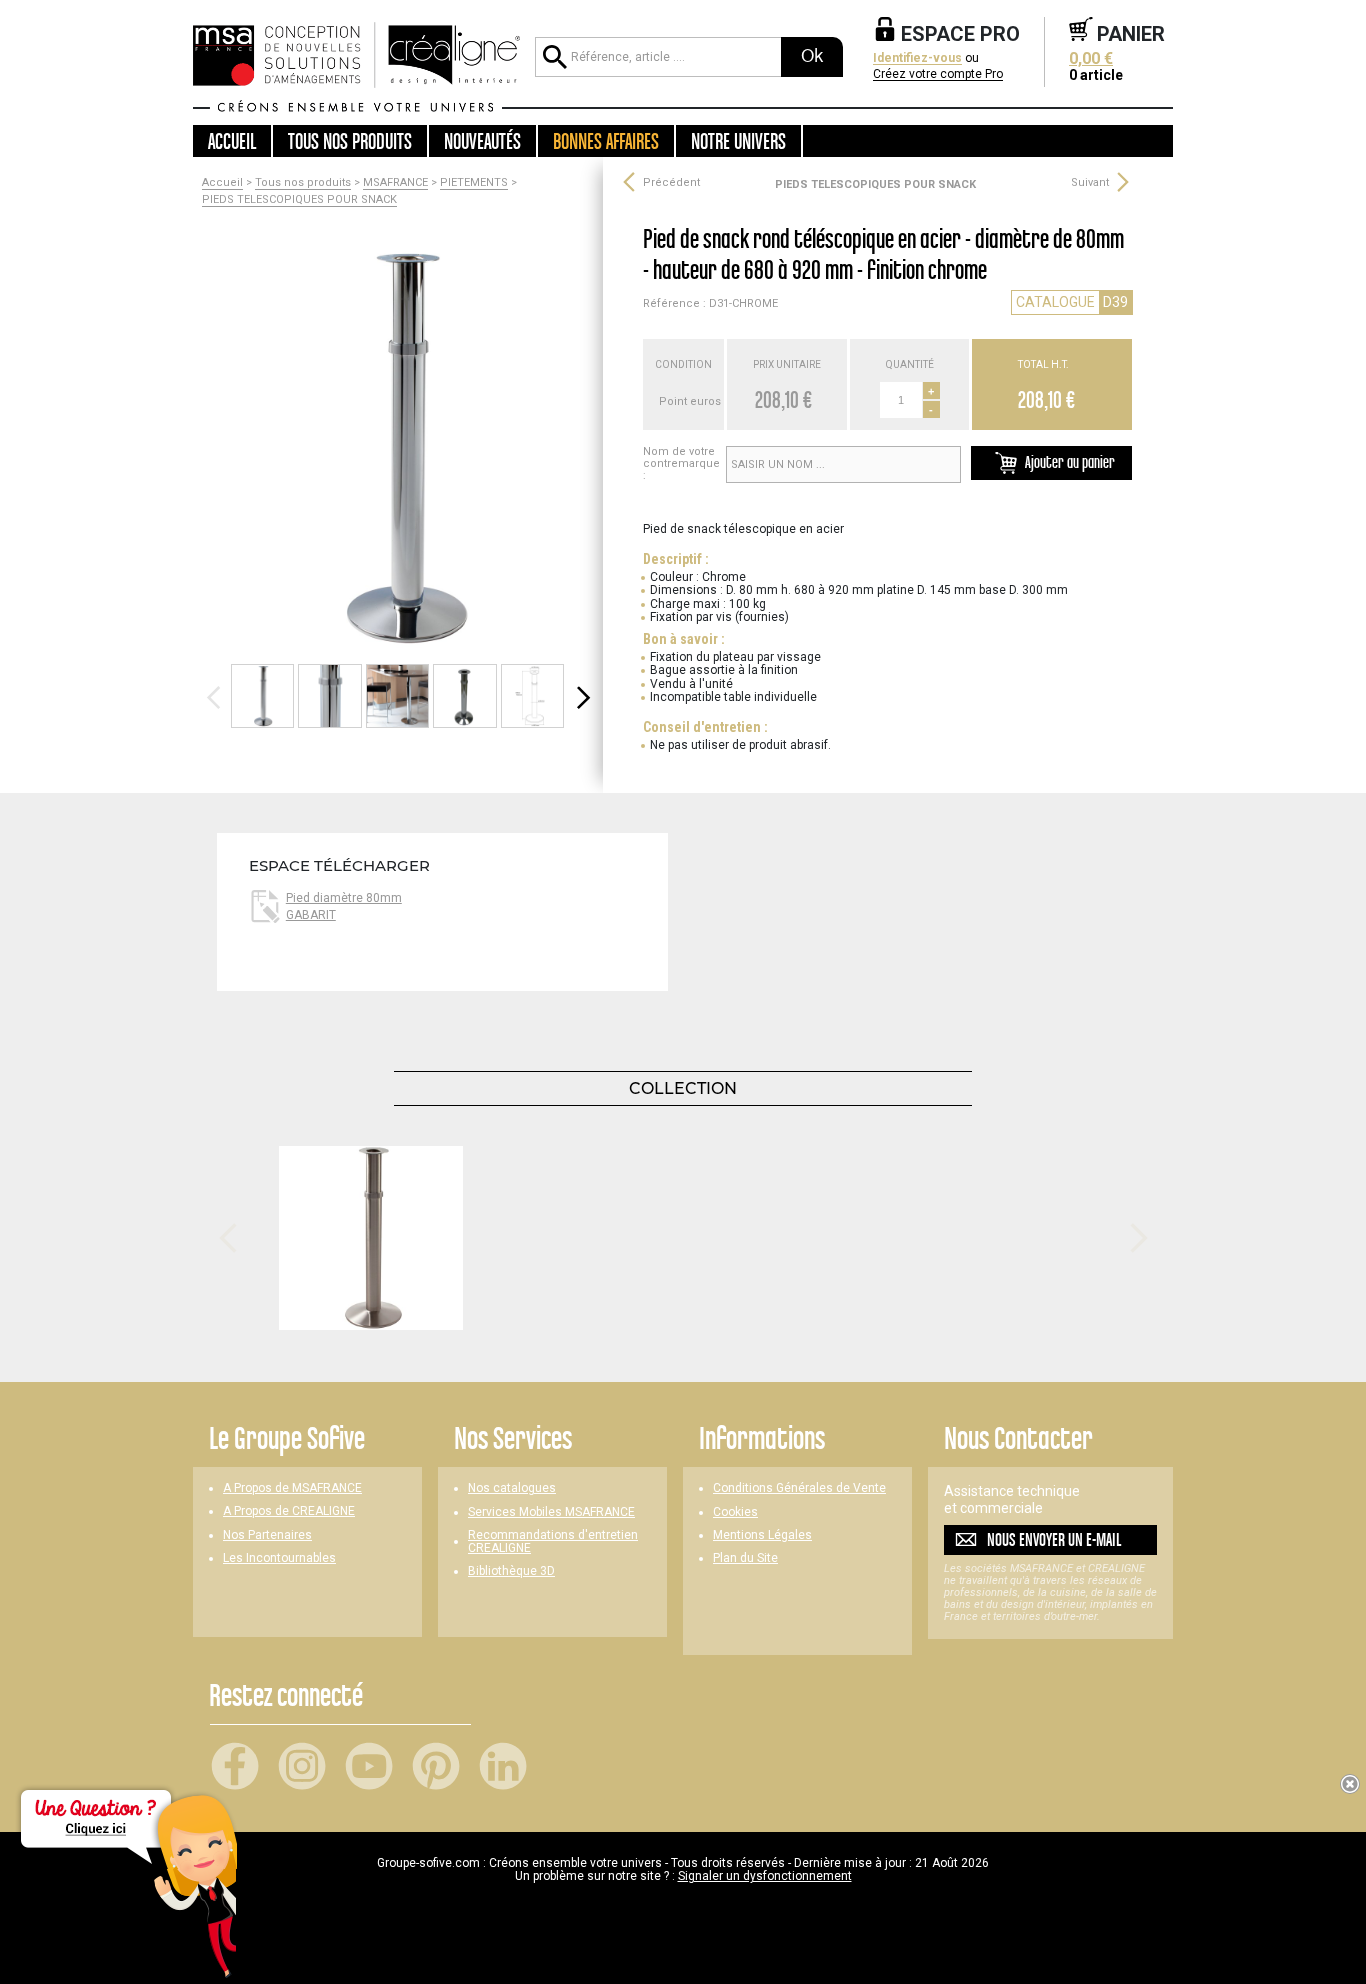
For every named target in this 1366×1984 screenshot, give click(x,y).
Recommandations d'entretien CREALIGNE (553, 1542)
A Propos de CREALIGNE (289, 1511)
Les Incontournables (279, 1558)
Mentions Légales (762, 1535)
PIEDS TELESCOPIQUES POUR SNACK (299, 200)
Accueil (232, 141)
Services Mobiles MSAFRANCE (551, 1512)
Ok (812, 56)
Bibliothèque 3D (511, 1571)
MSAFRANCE (395, 183)
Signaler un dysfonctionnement (765, 1876)
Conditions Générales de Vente (799, 1488)
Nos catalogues (512, 1488)
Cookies (735, 1512)
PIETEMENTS (474, 183)
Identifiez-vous (917, 58)
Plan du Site (745, 1558)
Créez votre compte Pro (938, 74)
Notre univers (738, 141)
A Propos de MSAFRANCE (292, 1488)
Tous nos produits (303, 183)
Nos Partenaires (267, 1535)
